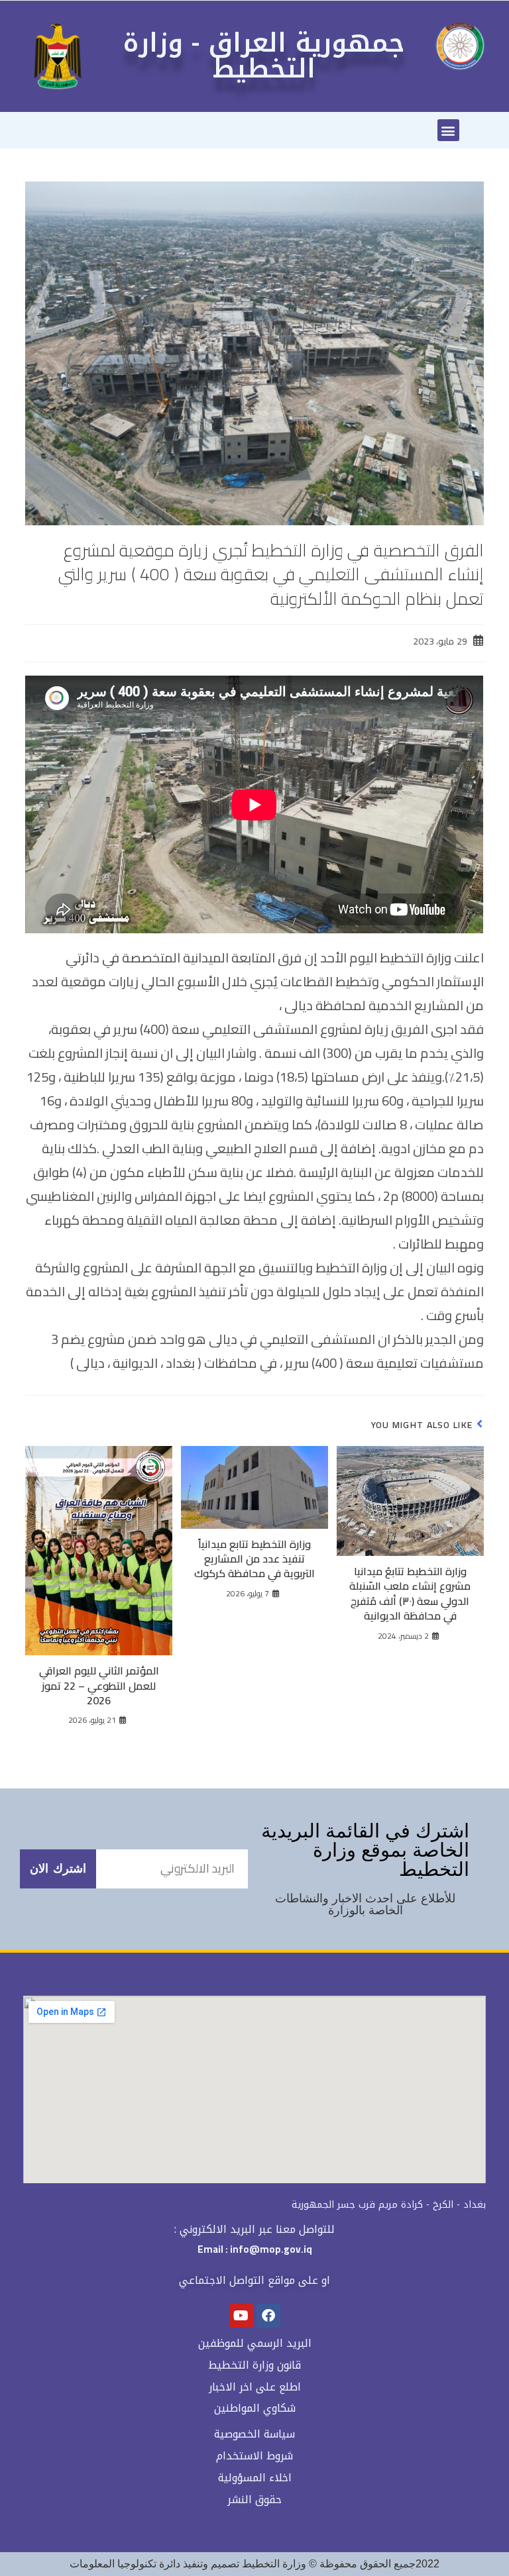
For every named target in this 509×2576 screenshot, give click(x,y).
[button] (448, 130)
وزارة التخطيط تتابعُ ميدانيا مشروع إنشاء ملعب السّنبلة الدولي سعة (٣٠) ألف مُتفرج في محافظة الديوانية (410, 1594)
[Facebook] (268, 2316)
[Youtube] (241, 2316)
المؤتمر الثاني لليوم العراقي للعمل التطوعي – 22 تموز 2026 (99, 1685)
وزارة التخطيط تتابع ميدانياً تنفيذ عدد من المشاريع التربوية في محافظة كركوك (254, 1559)
